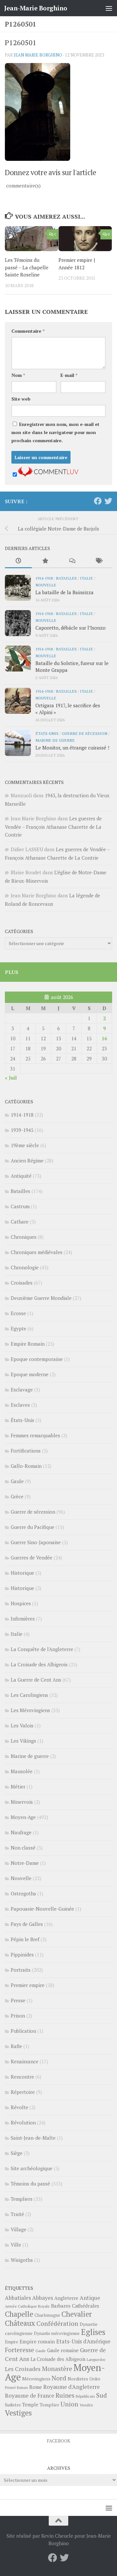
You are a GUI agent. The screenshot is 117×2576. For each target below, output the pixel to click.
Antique (90, 2298)
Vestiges (18, 2413)
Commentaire (28, 331)
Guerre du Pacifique (32, 1527)
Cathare (20, 1222)
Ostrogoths (23, 1893)
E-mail (69, 375)
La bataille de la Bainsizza (65, 592)
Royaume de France (30, 2396)
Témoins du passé (30, 2184)
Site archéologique (32, 2168)
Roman (22, 2388)
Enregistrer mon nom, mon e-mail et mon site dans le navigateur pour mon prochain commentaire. (55, 432)
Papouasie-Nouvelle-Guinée (42, 1909)
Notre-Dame (25, 1863)
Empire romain (37, 2341)
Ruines (65, 2395)
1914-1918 (44, 578)
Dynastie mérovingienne (57, 2333)
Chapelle (19, 2314)
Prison (18, 2016)
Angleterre (66, 2298)
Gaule (17, 1481)
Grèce (17, 1496)
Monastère (57, 2369)
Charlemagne (47, 2315)
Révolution (23, 2122)
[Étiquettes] (99, 561)
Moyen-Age (23, 1817)
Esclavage (22, 1390)
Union (69, 2404)
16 (104, 1038)
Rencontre (22, 2077)
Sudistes (13, 2405)
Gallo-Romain (26, 1466)
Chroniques (24, 1237)
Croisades (22, 1283)
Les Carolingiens (29, 1695)
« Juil (11, 1078)
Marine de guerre (55, 740)
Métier (18, 1787)
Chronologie (25, 1267)
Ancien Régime (27, 1160)
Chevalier (77, 2314)
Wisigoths (22, 2260)
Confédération (57, 2324)
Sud (102, 2395)
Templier (49, 2405)
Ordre (95, 2379)
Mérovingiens (36, 2379)
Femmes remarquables (35, 1435)
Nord (59, 2378)
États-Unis (47, 733)
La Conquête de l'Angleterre (42, 1649)
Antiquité (21, 1176)
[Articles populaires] (45, 561)
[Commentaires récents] (72, 561)
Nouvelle (46, 585)
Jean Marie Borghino (38, 55)
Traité (17, 2214)
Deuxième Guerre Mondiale (41, 1298)
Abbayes (43, 2298)
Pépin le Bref (25, 1939)
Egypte (19, 1328)
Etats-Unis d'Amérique (83, 2341)
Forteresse (19, 2350)
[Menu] (109, 8)
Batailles (66, 578)
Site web (21, 399)
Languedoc (96, 2359)
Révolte (19, 2107)
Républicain (85, 2396)
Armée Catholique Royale (27, 2306)
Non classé (23, 1848)
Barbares (61, 2306)
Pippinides (22, 1954)
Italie (86, 578)
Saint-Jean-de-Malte (33, 2138)
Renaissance (25, 2061)
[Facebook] (98, 501)
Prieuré (10, 2388)
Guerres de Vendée (32, 1557)
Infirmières (23, 1619)
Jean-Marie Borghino (36, 8)
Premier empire (28, 1985)
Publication (23, 2031)
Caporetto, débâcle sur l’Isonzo (71, 628)
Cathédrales (85, 2306)
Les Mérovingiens (30, 1710)
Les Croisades (23, 2369)
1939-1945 (22, 1130)
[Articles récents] (18, 561)
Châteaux (20, 2323)
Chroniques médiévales (37, 1252)
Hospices (21, 1603)
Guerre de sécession (84, 733)
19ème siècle (25, 1145)
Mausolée (22, 1771)
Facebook (58, 2441)
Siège (17, 2153)
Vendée (86, 2405)
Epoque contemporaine (37, 1359)
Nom (18, 375)
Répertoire (23, 2092)
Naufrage (21, 1832)
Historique (22, 1573)
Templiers (22, 2199)
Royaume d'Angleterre (71, 2387)
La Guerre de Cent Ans (36, 1680)
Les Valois (22, 1725)
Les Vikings (23, 1741)
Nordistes (78, 2379)
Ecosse (18, 1313)
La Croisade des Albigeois (39, 1664)
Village (19, 2229)
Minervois (22, 1802)
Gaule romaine (63, 2350)
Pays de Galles (27, 1924)
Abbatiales (18, 2298)
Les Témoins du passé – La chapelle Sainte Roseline (27, 267)
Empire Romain (28, 1344)
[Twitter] (108, 501)
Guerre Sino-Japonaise (36, 1542)
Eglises (93, 2332)
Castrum (20, 1206)
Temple (30, 2405)
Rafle (16, 2046)
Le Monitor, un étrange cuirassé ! (72, 748)
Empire (12, 2342)
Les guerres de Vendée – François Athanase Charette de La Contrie (53, 827)
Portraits (21, 1970)
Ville (16, 2245)
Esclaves (20, 1405)
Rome (36, 2387)
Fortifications (26, 1451)
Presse (18, 2000)
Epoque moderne (30, 1374)
